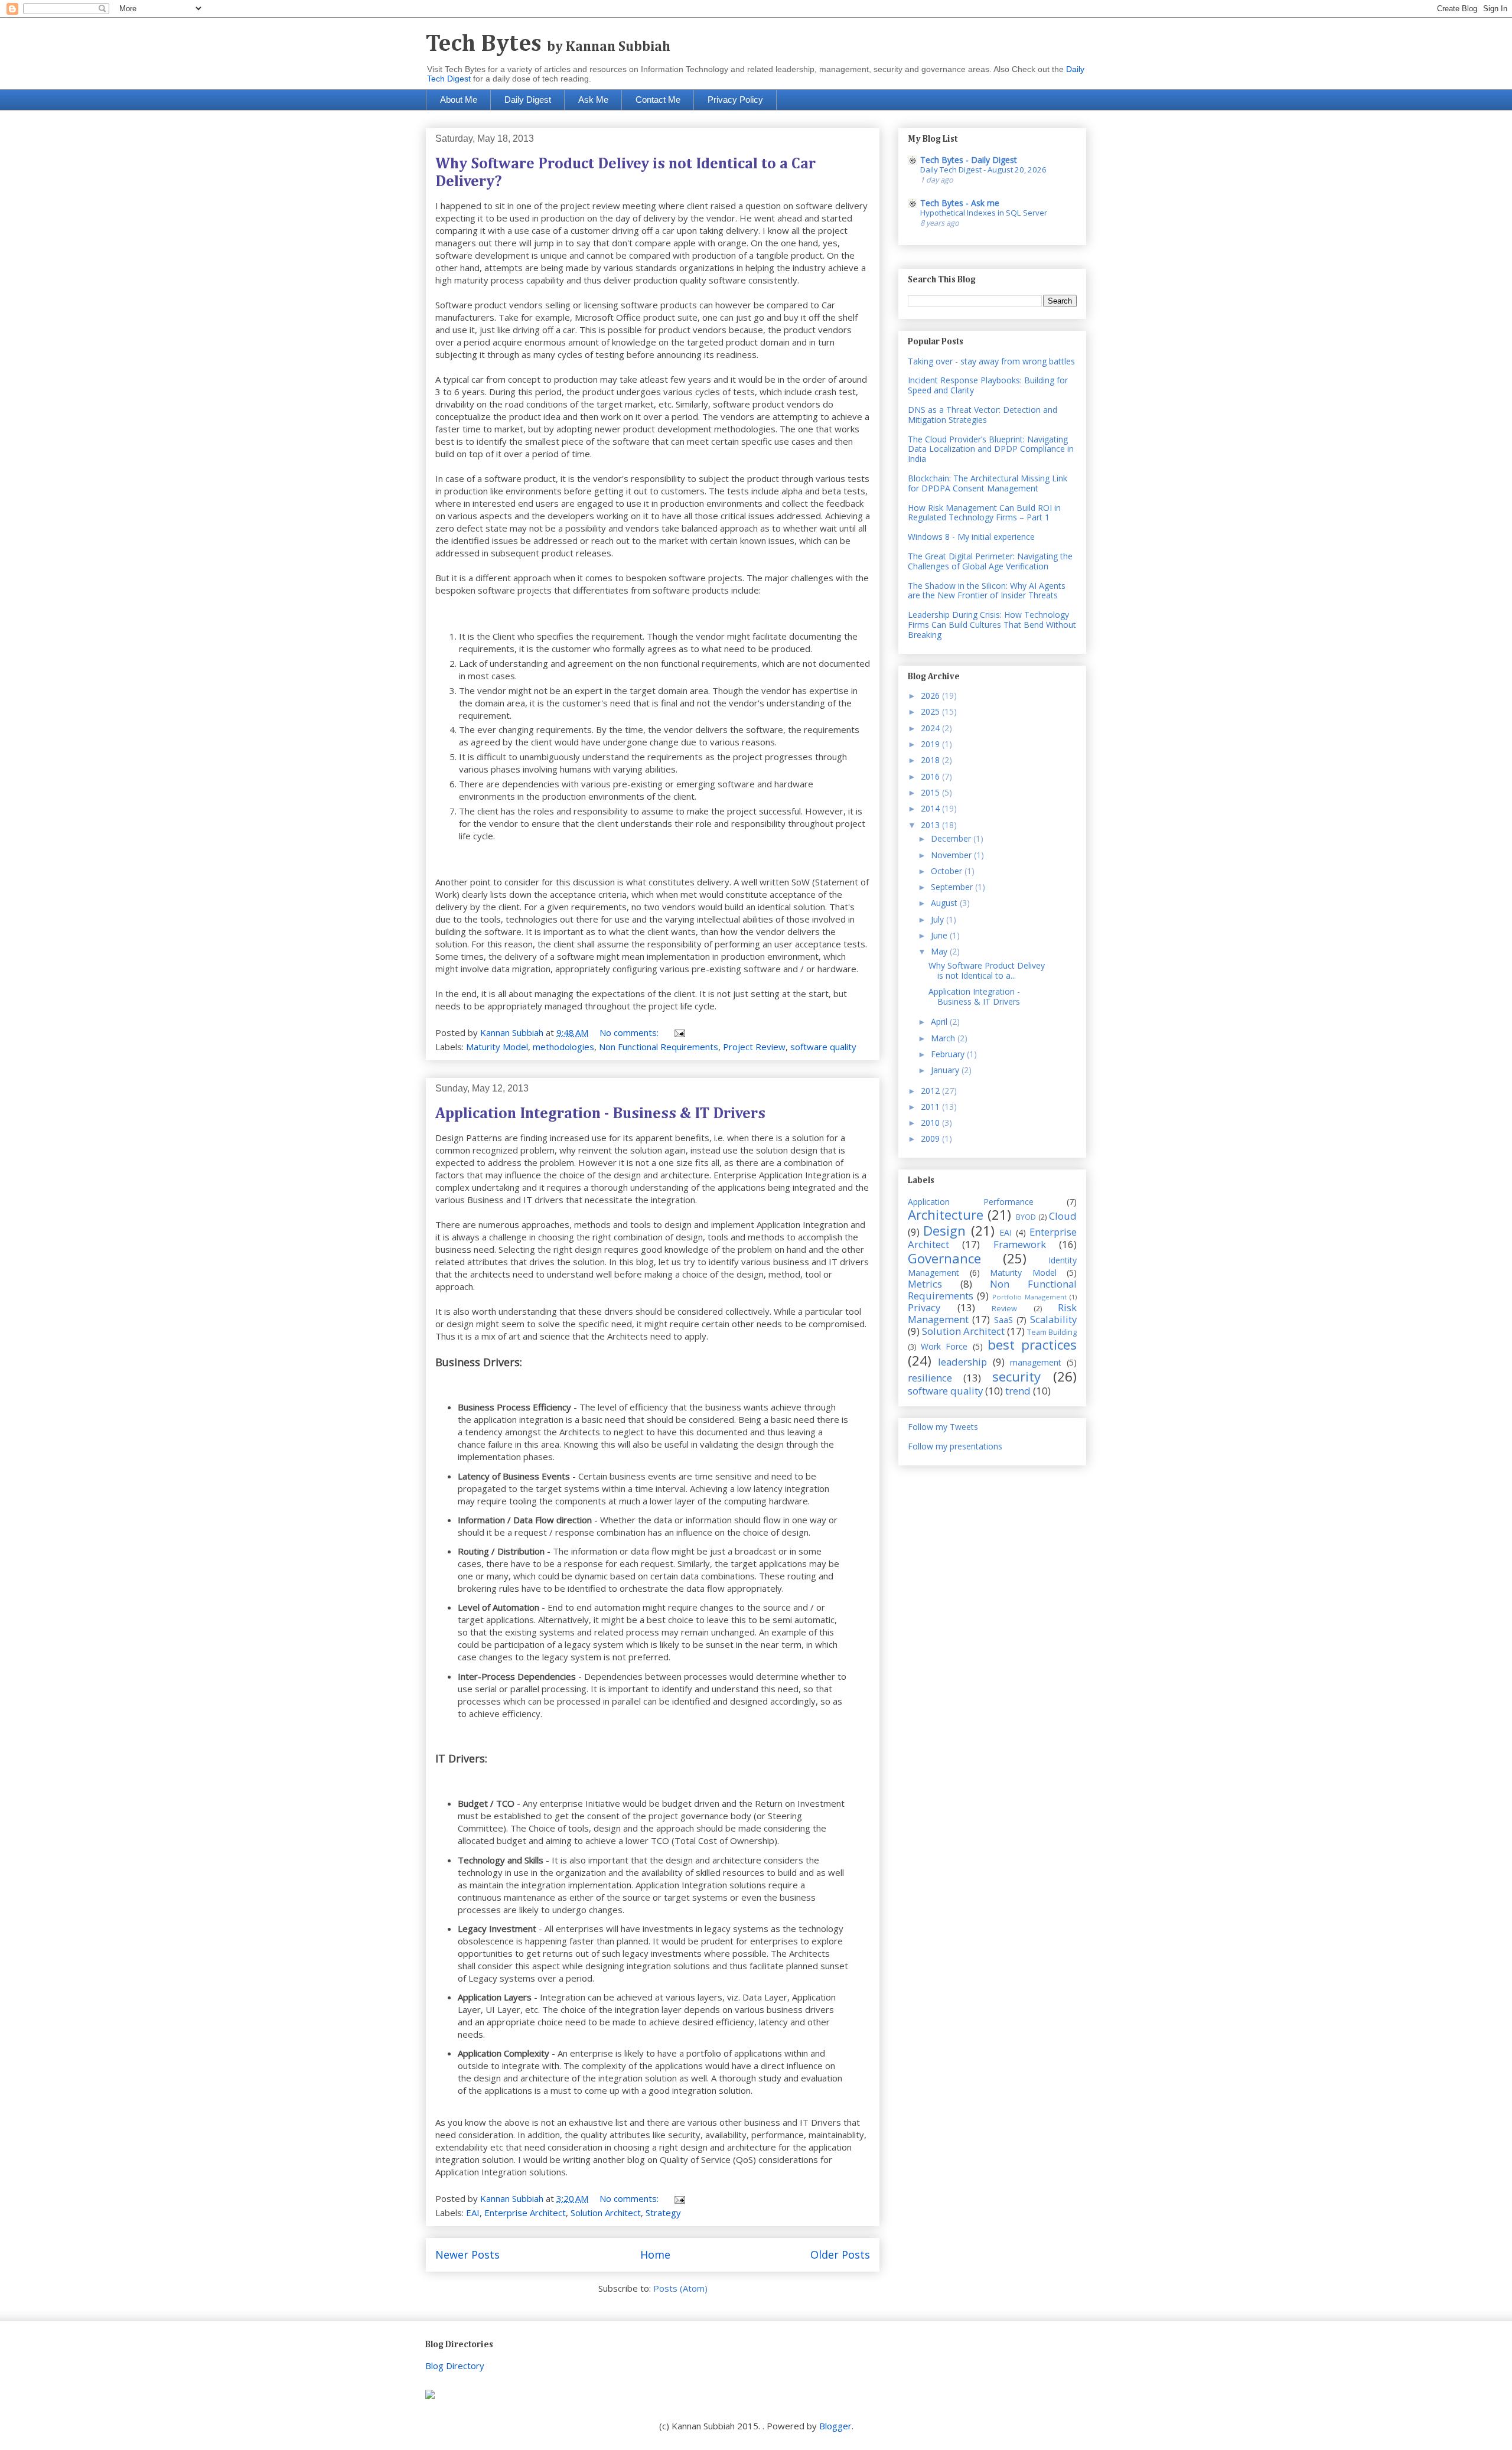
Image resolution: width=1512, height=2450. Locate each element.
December (952, 838)
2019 (931, 744)
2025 (931, 711)
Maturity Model (497, 1047)
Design (944, 1231)
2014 (931, 808)
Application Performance (971, 1202)
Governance (944, 1258)
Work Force (944, 1346)
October (948, 871)
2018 (931, 760)
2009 (931, 1138)
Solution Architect (606, 2213)
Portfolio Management (1029, 1297)
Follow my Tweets (943, 1427)
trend (1018, 1391)
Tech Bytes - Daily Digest (969, 160)
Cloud (1063, 1216)
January (946, 1070)
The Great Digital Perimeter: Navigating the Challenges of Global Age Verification (990, 561)
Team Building (1052, 1332)
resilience (930, 1378)
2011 (931, 1107)
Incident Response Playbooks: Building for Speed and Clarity (988, 385)
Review (1004, 1309)
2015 (931, 792)
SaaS (1003, 1320)
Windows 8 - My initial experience (971, 537)
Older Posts (840, 2254)
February (949, 1054)
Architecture (946, 1215)
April (940, 1022)
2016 (931, 776)
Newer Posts (467, 2254)
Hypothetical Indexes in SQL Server (984, 213)
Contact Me (658, 100)
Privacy (924, 1307)
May (940, 951)
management (1036, 1362)
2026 (931, 695)
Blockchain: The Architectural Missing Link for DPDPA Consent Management (988, 483)
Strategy (663, 2213)
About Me (459, 100)
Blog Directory (455, 2366)
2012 (931, 1091)
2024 (931, 728)
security (1016, 1377)
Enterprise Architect (525, 2213)
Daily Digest (528, 100)
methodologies (563, 1047)
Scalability (1053, 1319)
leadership (962, 1362)
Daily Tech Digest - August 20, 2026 (983, 170)
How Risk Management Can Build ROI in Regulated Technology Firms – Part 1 (984, 513)
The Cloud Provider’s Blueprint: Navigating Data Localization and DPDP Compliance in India (991, 449)
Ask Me (593, 100)
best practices (1032, 1345)
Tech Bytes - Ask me (960, 203)
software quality (823, 1047)
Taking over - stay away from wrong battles (991, 361)
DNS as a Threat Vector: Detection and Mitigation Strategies (983, 415)
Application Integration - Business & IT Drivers (600, 1114)
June (940, 935)
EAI (473, 2213)
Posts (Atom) (680, 2288)
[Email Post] (679, 1032)
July (939, 919)
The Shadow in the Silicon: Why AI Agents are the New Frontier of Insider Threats (987, 591)
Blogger (835, 2426)
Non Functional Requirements (659, 1047)
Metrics (925, 1284)
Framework (1020, 1244)
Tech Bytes (548, 44)
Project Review (754, 1047)
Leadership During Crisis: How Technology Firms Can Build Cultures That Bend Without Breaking (992, 625)
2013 (931, 825)
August (945, 903)
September (953, 887)
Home (655, 2254)
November (952, 855)
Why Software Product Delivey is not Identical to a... (987, 970)
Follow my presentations (955, 1446)
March (944, 1038)
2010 (931, 1123)
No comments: (630, 1032)
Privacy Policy (735, 100)
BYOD (1026, 1217)
